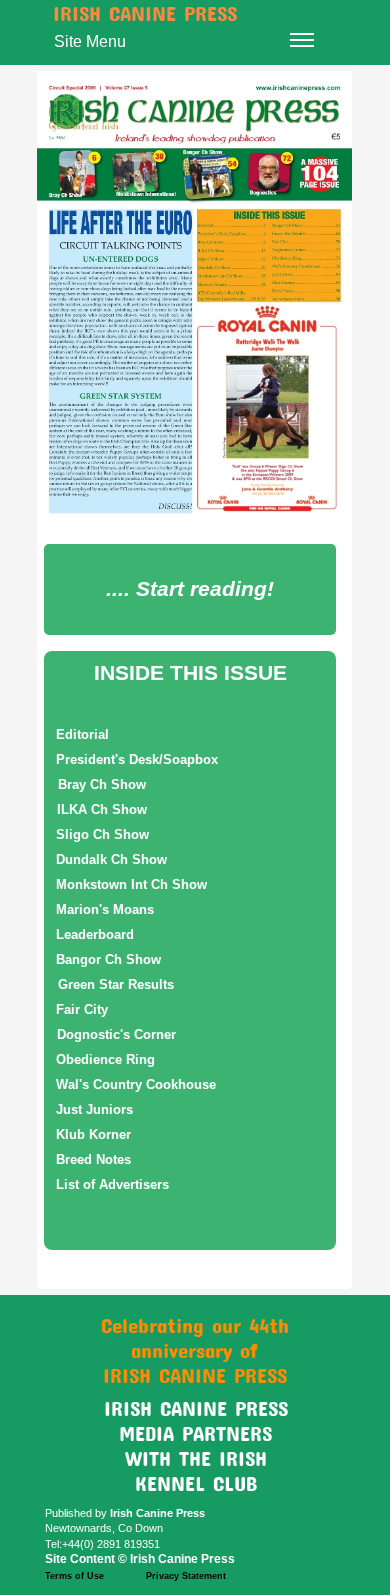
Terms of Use (74, 1576)
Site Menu (90, 41)
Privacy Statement (186, 1576)
